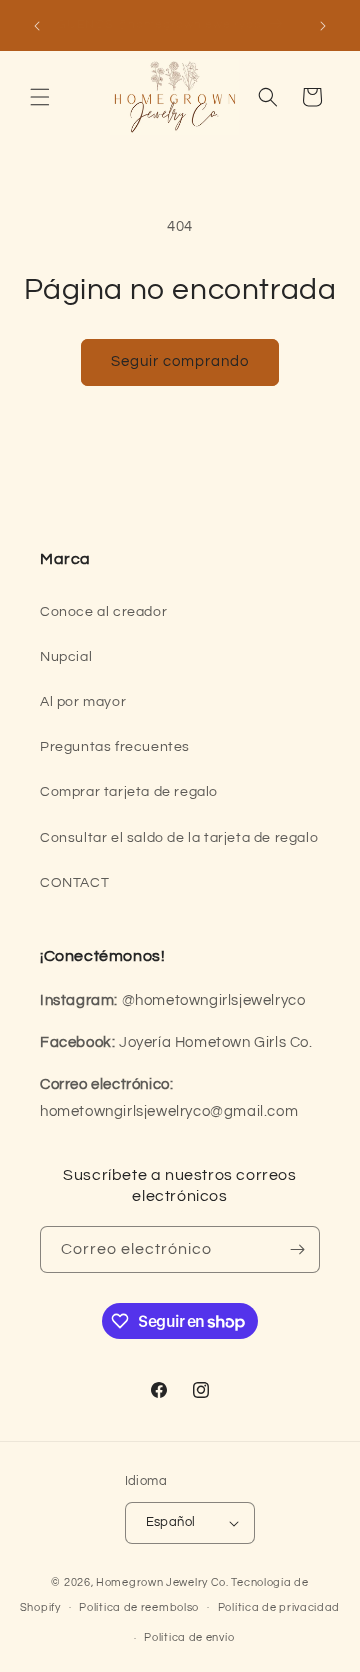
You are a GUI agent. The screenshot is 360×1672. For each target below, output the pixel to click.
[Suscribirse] (297, 1249)
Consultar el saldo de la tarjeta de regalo (179, 838)
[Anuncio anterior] (37, 26)
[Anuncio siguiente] (323, 26)
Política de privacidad (279, 1607)
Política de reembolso (139, 1607)
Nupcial (66, 657)
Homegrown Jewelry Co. (162, 1582)
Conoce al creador (103, 612)
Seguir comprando (180, 361)
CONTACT (74, 883)
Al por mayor (83, 702)
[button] (40, 97)
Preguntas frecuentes (115, 747)
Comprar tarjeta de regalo (129, 792)
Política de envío (189, 1637)
